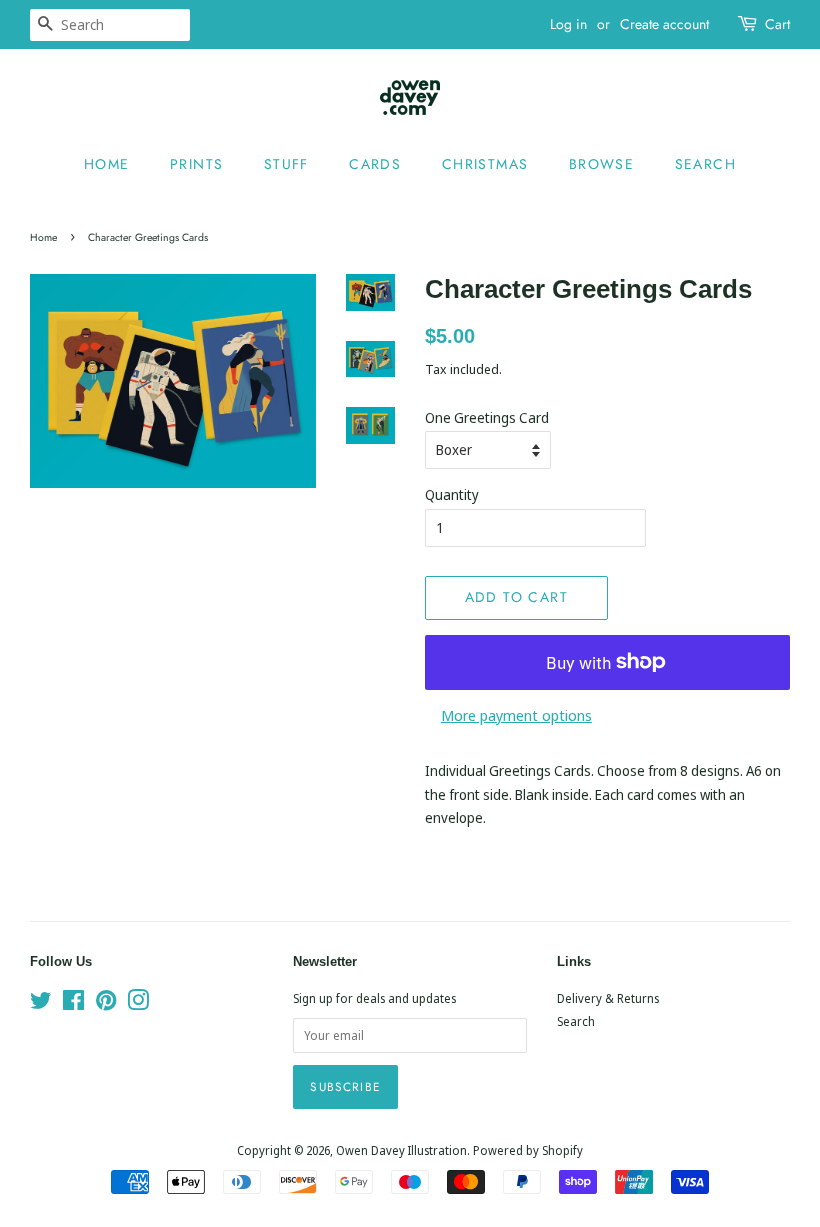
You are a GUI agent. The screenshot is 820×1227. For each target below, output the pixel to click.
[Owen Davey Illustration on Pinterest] (106, 1004)
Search (705, 164)
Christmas (485, 164)
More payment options (516, 715)
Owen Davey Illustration (401, 1150)
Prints (196, 164)
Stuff (286, 164)
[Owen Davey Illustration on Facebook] (73, 1004)
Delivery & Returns (608, 998)
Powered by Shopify (528, 1150)
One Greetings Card (487, 417)
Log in (568, 24)
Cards (375, 164)
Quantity (452, 494)
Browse (601, 164)
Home (107, 164)
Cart (777, 24)
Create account (664, 24)
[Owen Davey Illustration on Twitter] (41, 1004)
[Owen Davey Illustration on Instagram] (138, 1004)
